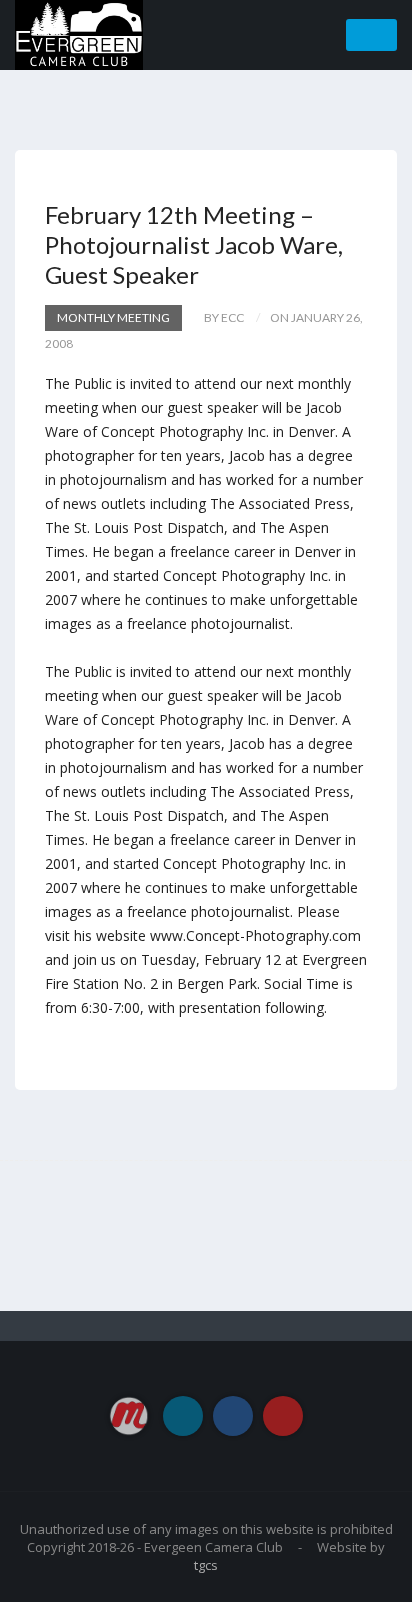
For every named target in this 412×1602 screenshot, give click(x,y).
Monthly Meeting (113, 317)
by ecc (224, 317)
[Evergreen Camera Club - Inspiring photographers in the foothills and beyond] (79, 33)
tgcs (206, 1565)
